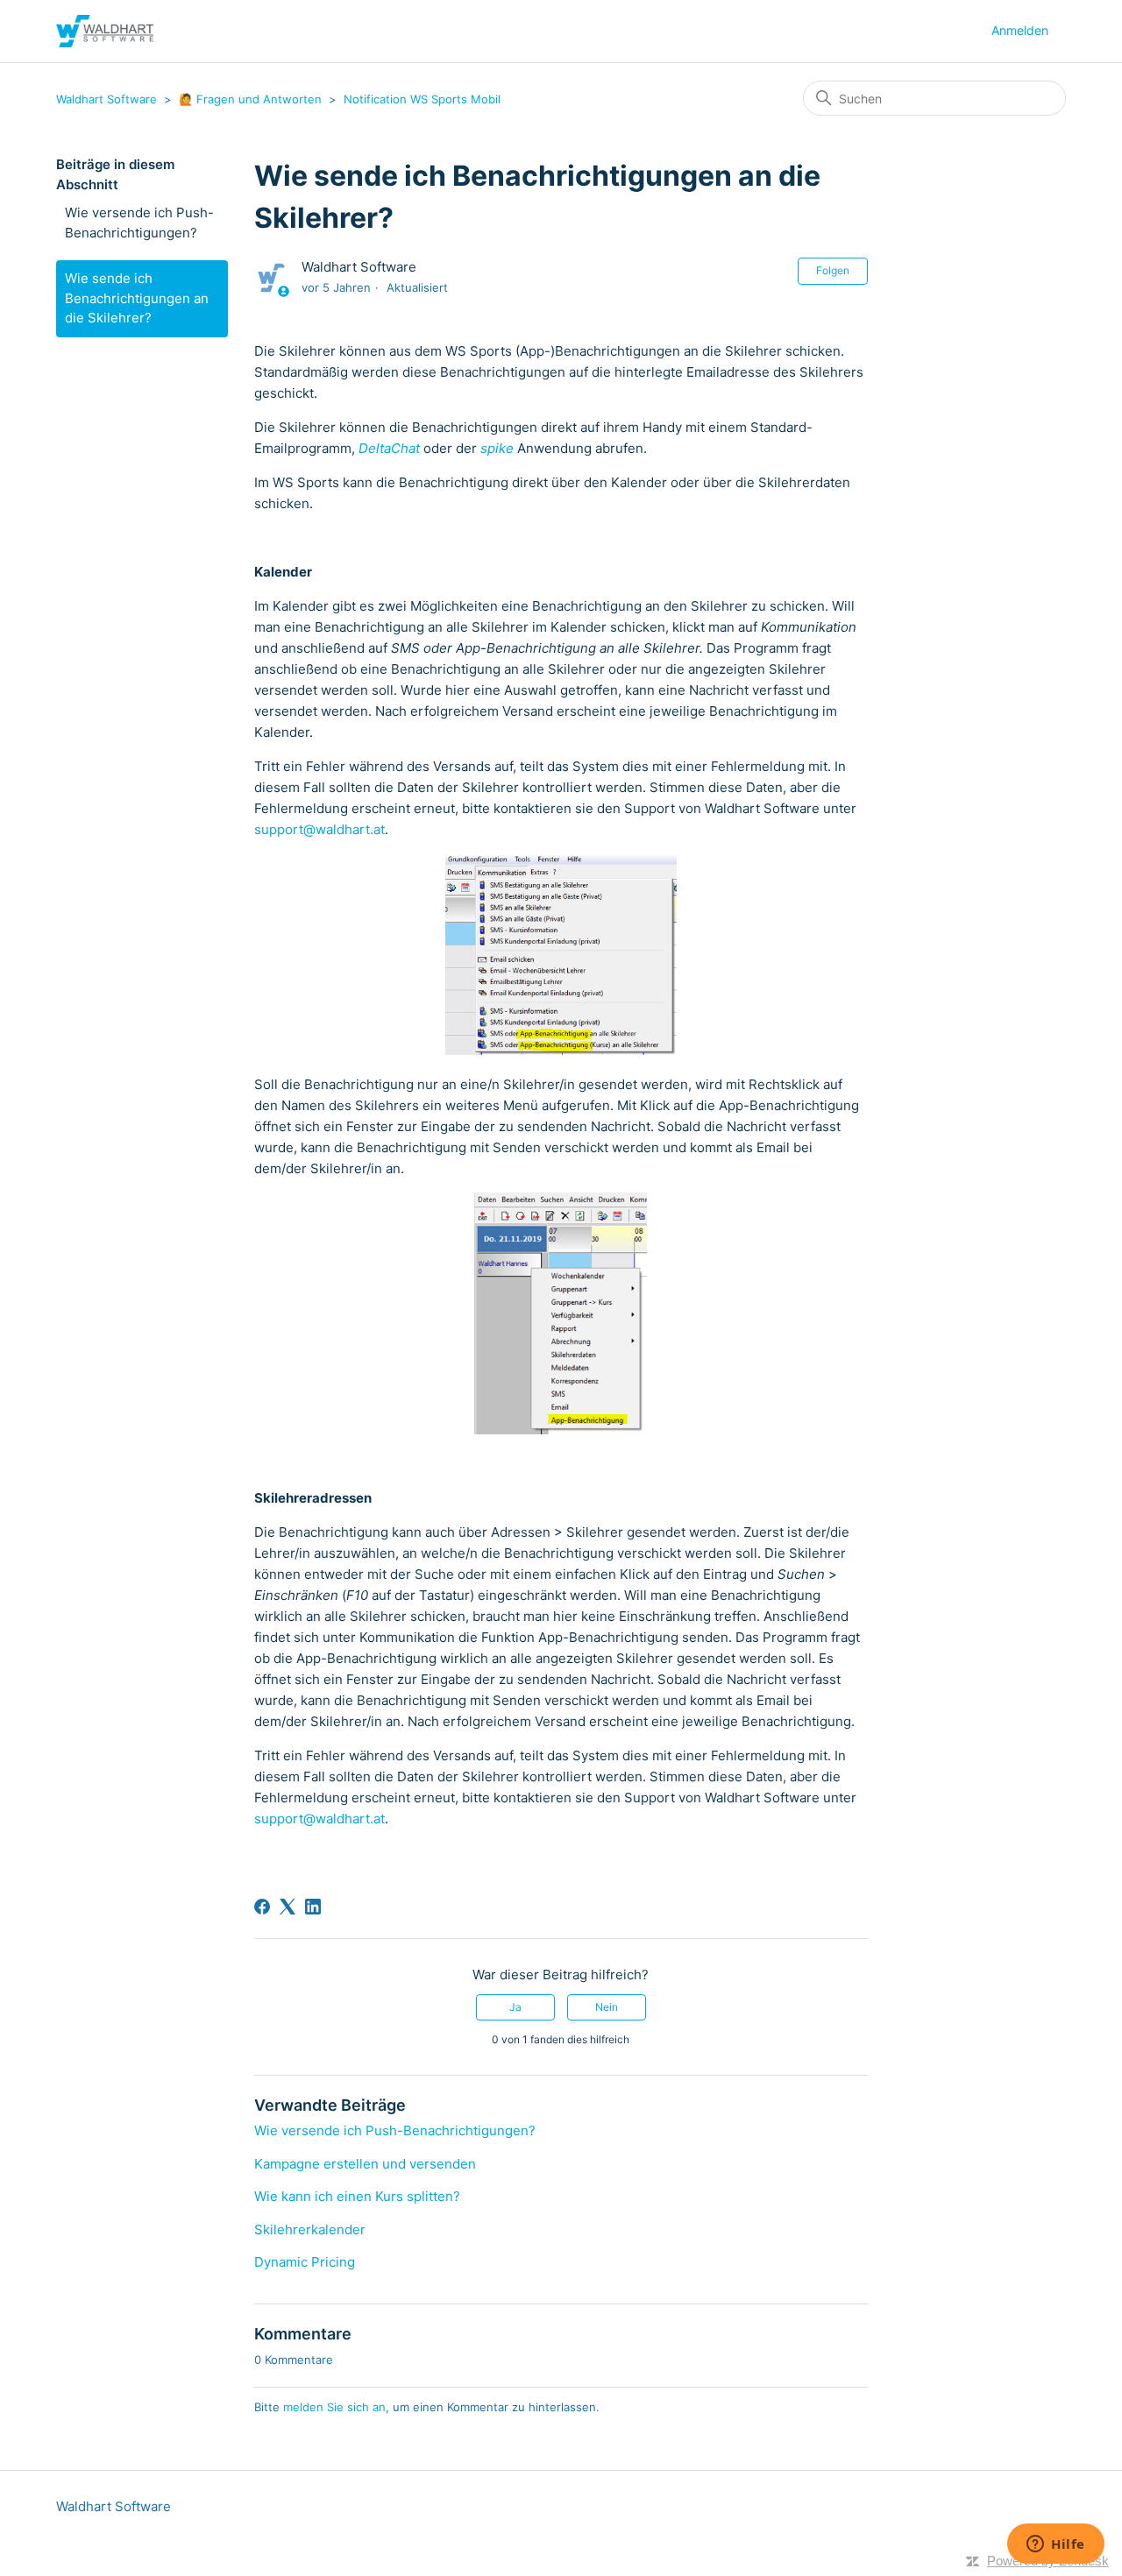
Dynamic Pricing (305, 2262)
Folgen (833, 270)
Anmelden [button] (1020, 30)
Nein (607, 2007)
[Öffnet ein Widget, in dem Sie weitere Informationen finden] (1056, 2545)
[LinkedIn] (313, 1907)
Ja (515, 2007)
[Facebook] (262, 1907)
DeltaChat (389, 448)
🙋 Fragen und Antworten (252, 99)
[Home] (105, 31)
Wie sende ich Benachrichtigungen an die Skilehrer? (137, 298)
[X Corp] (288, 1907)
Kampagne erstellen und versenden (365, 2164)
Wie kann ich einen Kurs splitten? (357, 2196)
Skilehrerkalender (310, 2229)
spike (497, 448)
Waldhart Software (107, 99)
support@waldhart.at (320, 829)
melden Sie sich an (334, 2407)
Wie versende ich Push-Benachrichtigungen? (139, 223)
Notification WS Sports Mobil (422, 99)
